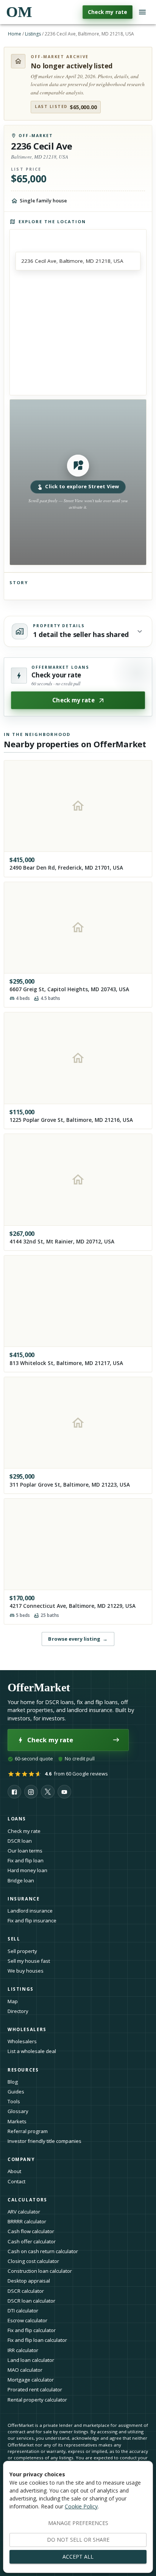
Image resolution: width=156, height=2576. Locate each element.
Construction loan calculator (40, 2271)
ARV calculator (24, 2212)
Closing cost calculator (33, 2261)
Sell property (22, 1951)
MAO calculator (25, 2370)
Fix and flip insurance (32, 1920)
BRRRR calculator (27, 2221)
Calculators (27, 2200)
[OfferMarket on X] (48, 1792)
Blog (13, 2082)
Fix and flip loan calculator (37, 2340)
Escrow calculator (27, 2320)
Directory (18, 2011)
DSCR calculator (26, 2291)
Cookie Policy (81, 2506)
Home (15, 34)
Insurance (24, 1899)
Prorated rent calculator (35, 2389)
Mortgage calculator (31, 2380)
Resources (23, 2070)
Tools (14, 2101)
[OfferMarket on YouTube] (64, 1792)
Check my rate (108, 12)
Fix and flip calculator (32, 2330)
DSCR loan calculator (31, 2301)
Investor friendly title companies (44, 2141)
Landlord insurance (30, 1911)
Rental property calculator (37, 2400)
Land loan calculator (31, 2360)
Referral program (28, 2131)
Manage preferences (78, 2523)
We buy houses (26, 1971)
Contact (16, 2181)
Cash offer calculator (32, 2241)
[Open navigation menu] (142, 12)
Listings (33, 34)
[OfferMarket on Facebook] (14, 1792)
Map (13, 2001)
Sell (14, 1939)
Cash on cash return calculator (43, 2251)
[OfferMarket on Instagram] (31, 1792)
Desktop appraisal (29, 2281)
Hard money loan (27, 1870)
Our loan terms (25, 1851)
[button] (78, 482)
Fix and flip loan (26, 1860)
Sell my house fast (29, 1961)
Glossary (18, 2111)
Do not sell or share (78, 2540)
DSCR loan (20, 1841)
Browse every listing (78, 1639)
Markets (17, 2121)
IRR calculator (23, 2350)
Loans (17, 1819)
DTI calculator (23, 2311)
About (14, 2171)
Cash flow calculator (31, 2231)
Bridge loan (21, 1880)
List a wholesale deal (32, 2051)
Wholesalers (22, 2041)
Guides (16, 2092)
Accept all (78, 2557)
